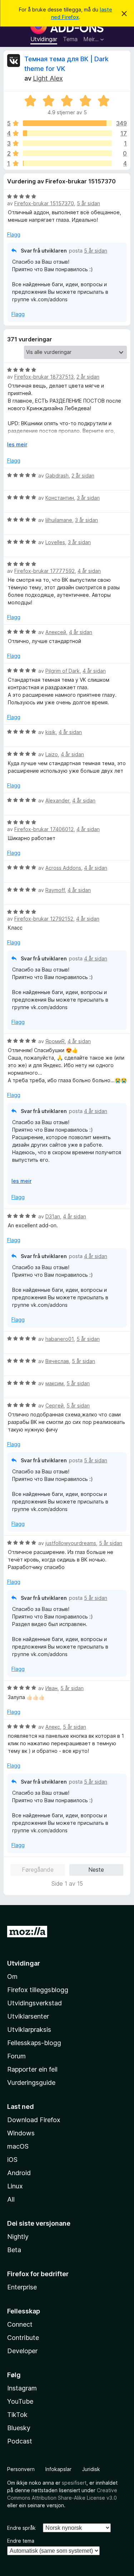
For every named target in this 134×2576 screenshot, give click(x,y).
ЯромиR (55, 1041)
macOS (18, 2146)
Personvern (21, 2469)
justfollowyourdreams (71, 1543)
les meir (17, 444)
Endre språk (21, 2528)
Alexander (57, 800)
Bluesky (19, 2428)
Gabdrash (57, 476)
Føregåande (38, 1870)
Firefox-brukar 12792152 (44, 919)
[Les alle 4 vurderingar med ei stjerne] (67, 163)
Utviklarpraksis (29, 2030)
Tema (70, 39)
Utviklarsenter (28, 2016)
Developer (22, 2351)
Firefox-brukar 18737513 (44, 377)
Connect (20, 2324)
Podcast (20, 2441)
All (11, 2199)
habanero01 (59, 1339)
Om (12, 1977)
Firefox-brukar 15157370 (44, 203)
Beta (14, 2250)
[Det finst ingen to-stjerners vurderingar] (67, 153)
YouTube (20, 2401)
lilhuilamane (59, 520)
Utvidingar (44, 39)
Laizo (52, 754)
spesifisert (74, 2483)
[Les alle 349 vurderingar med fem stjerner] (67, 123)
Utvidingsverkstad (34, 2003)
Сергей (54, 1405)
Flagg (14, 234)
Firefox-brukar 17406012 (44, 829)
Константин (60, 498)
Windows (21, 2133)
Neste (96, 1870)
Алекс (53, 1727)
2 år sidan (88, 377)
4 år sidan (89, 571)
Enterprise (22, 2287)
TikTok (17, 2415)
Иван (51, 1688)
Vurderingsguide (31, 2083)
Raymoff (55, 890)
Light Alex (48, 78)
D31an (53, 1216)
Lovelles (55, 542)
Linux (15, 2186)
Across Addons (63, 868)
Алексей (56, 632)
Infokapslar (58, 2469)
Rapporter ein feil (32, 2069)
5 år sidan (88, 203)
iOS (12, 2160)
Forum (16, 2056)
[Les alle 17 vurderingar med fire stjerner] (67, 133)
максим (54, 1383)
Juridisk (91, 2469)
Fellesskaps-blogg (34, 2043)
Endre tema (21, 2541)
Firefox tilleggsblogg (38, 1990)
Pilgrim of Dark (63, 671)
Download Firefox (34, 2120)
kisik (51, 732)
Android (19, 2173)
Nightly (18, 2237)
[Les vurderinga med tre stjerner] (67, 143)
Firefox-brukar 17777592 (44, 571)
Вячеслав (57, 1361)
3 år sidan (88, 498)
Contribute (23, 2338)
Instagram (22, 2388)
